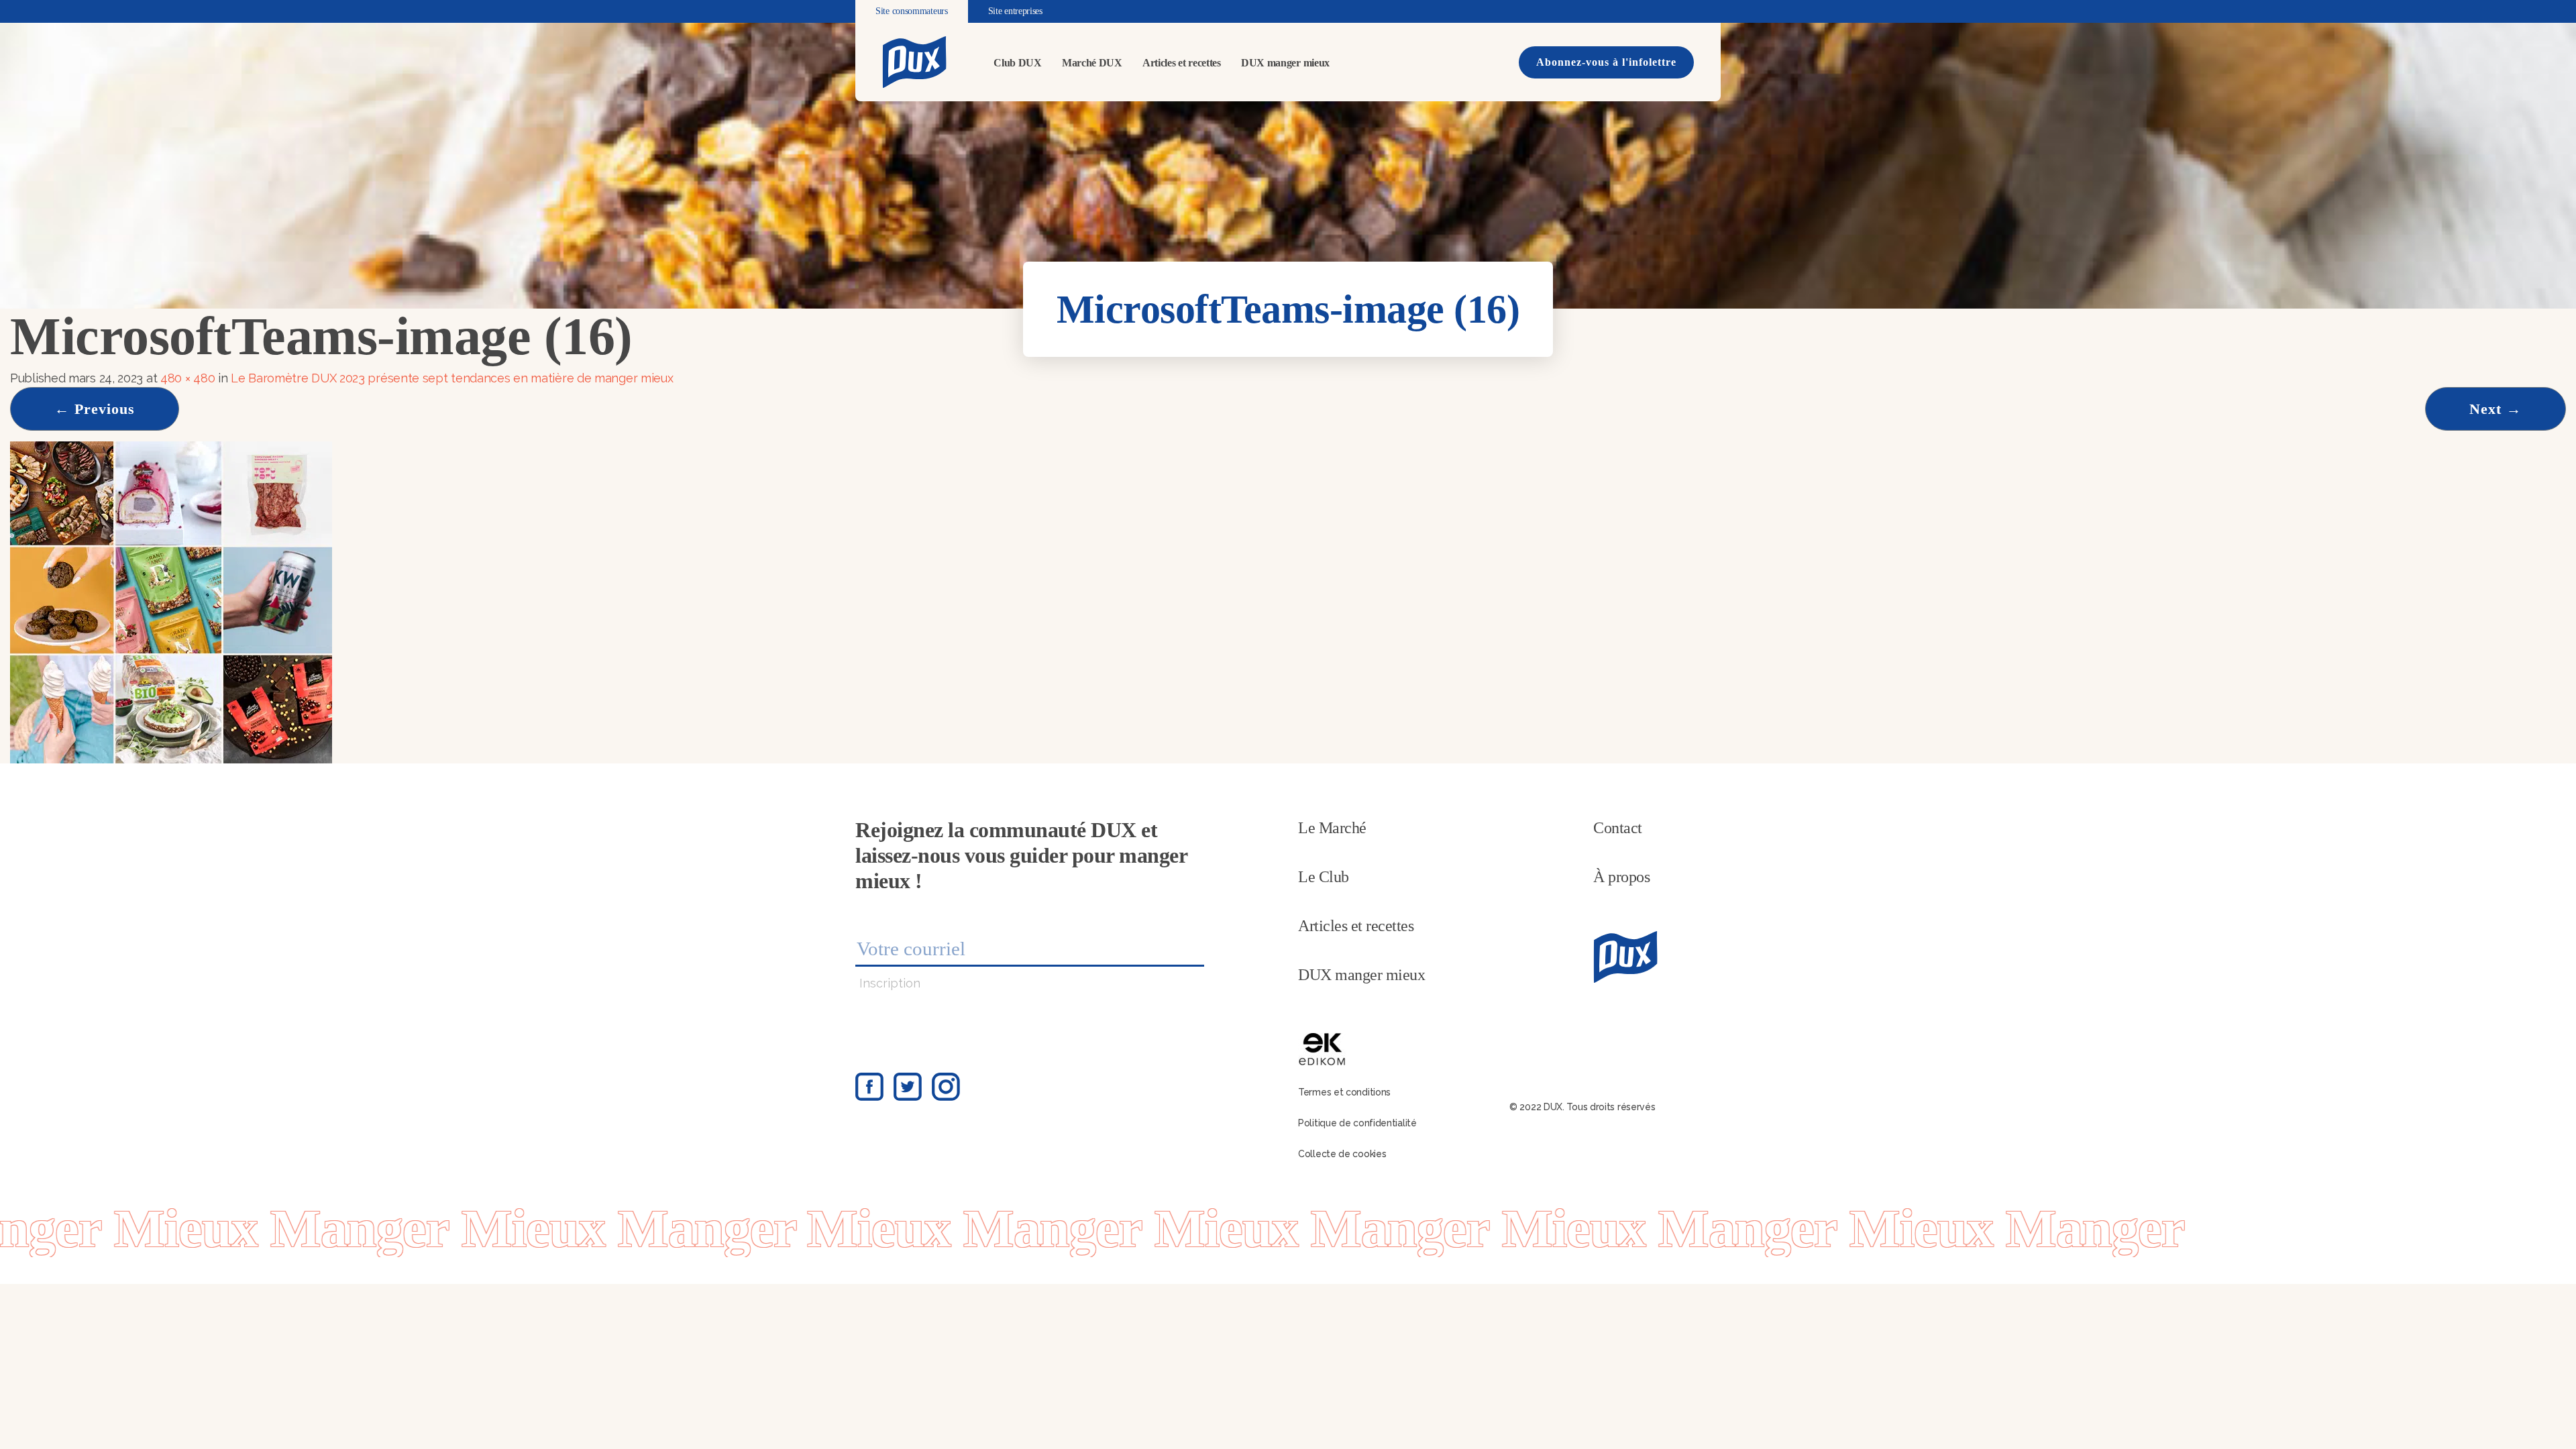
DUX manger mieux (1285, 63)
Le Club (1324, 877)
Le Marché (1332, 828)
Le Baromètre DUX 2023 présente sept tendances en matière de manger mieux (453, 378)
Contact (1618, 828)
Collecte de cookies (1342, 1154)
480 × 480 (187, 378)
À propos (1621, 877)
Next (2495, 409)
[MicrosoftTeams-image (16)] (171, 601)
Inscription (890, 983)
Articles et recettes (1182, 63)
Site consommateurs (912, 11)
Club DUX (1018, 63)
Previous (95, 409)
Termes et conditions (1344, 1092)
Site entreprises (1015, 11)
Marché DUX (1092, 63)
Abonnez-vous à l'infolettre (1606, 62)
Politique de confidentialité (1357, 1123)
